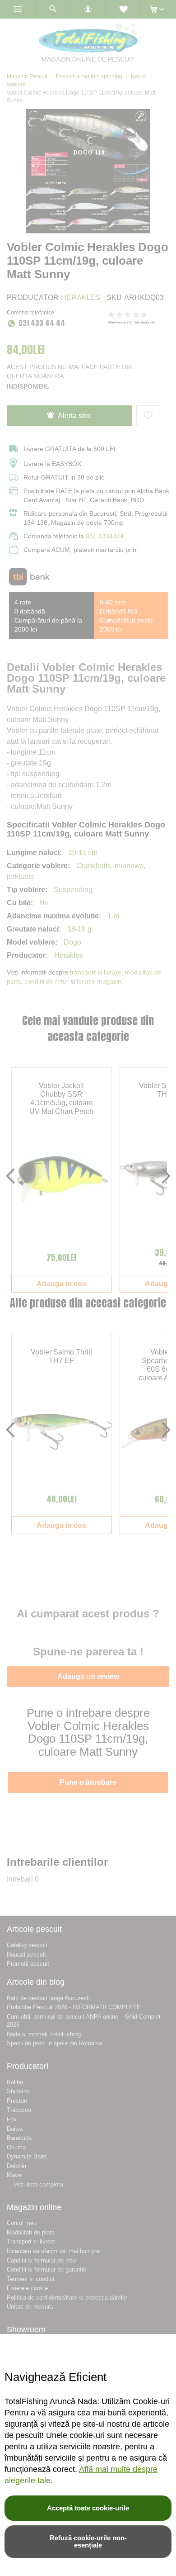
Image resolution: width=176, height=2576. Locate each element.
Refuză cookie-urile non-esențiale (88, 2541)
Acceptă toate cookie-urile (88, 2508)
